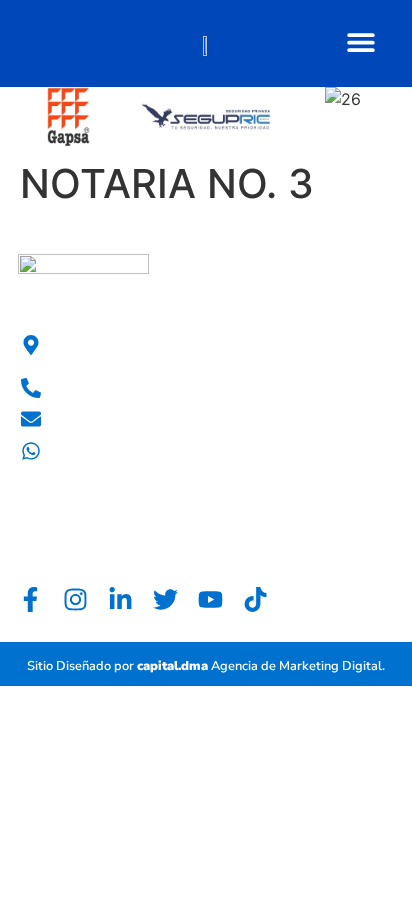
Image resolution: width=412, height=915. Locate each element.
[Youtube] (210, 599)
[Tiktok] (255, 599)
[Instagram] (75, 599)
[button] (360, 41)
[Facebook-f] (30, 599)
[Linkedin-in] (120, 599)
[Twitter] (165, 599)
